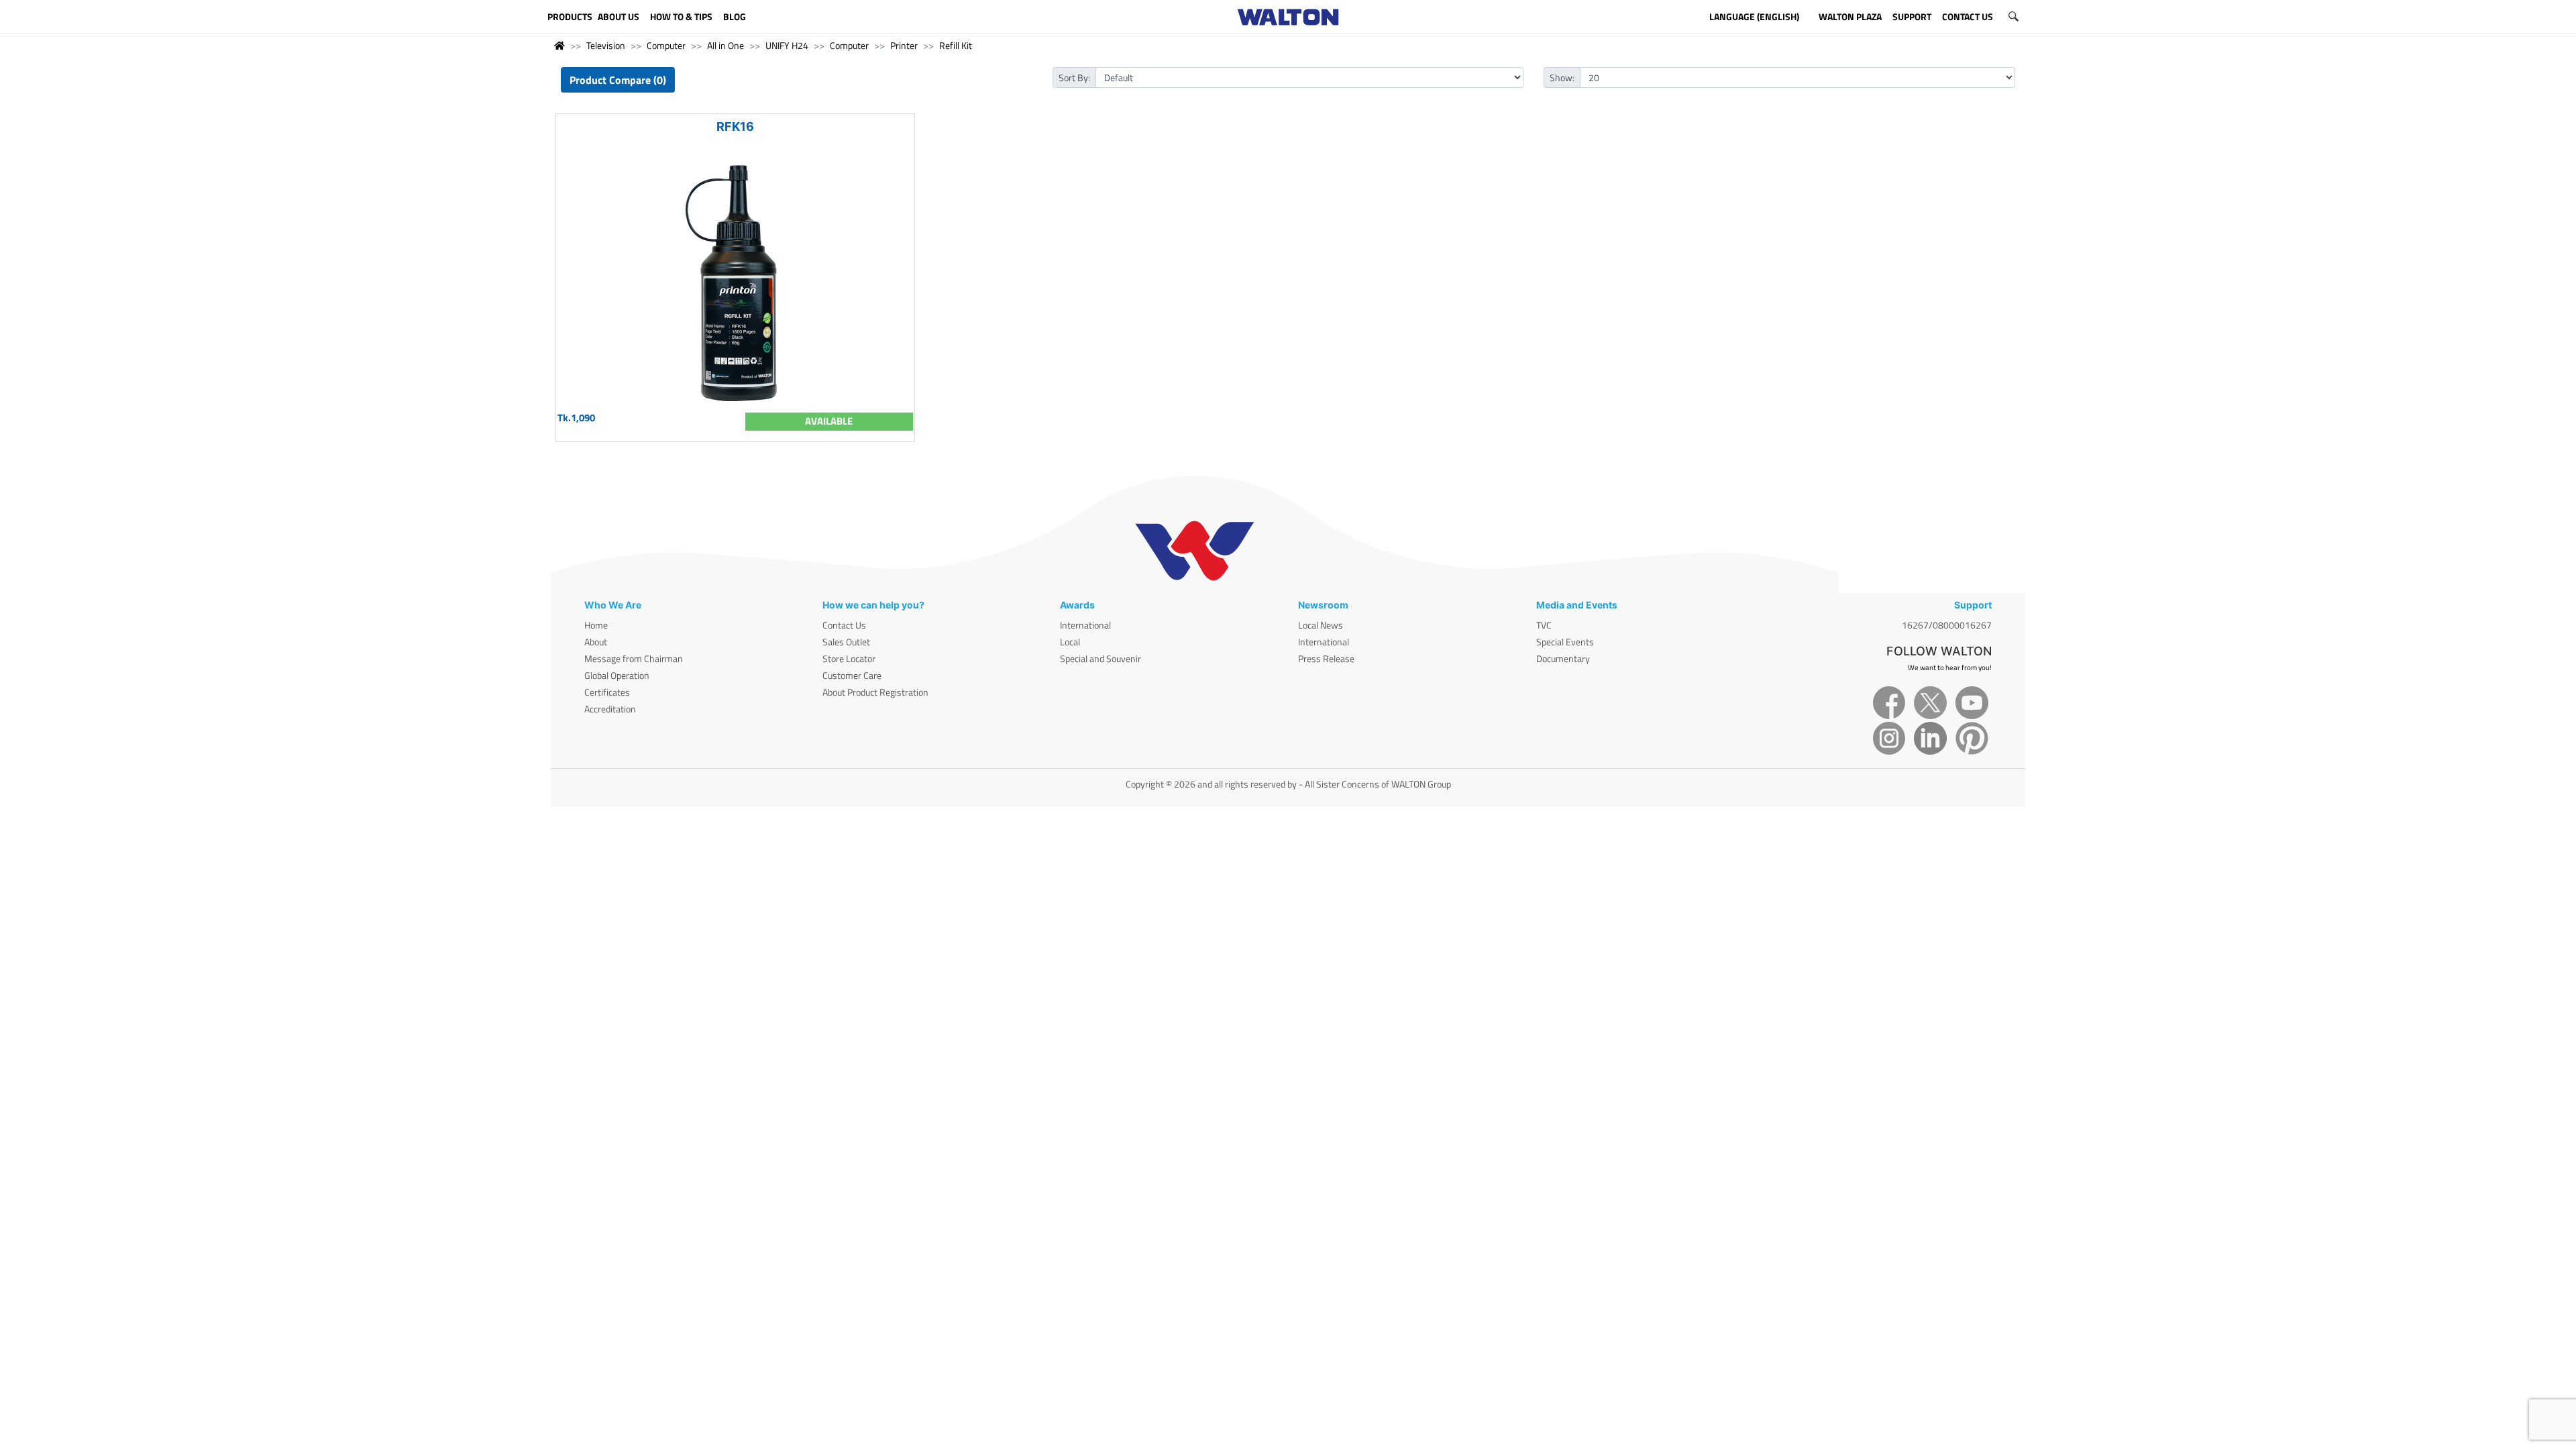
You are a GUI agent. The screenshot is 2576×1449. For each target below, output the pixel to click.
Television (606, 45)
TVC (1544, 625)
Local (1070, 642)
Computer (666, 45)
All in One (726, 45)
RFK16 (735, 126)
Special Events (1565, 642)
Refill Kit (956, 45)
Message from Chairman (634, 658)
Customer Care (852, 675)
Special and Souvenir (1101, 658)
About (596, 642)
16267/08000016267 (1947, 625)
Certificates (607, 692)
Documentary (1563, 658)
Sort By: (1074, 77)
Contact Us (844, 625)
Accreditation (610, 709)
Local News (1321, 625)
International (1085, 625)
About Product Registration (875, 692)
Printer (904, 45)
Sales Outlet (846, 642)
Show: (1562, 77)
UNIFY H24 (787, 45)
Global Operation (617, 675)
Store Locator (849, 658)
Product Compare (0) (618, 80)
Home (596, 625)
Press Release (1326, 658)
